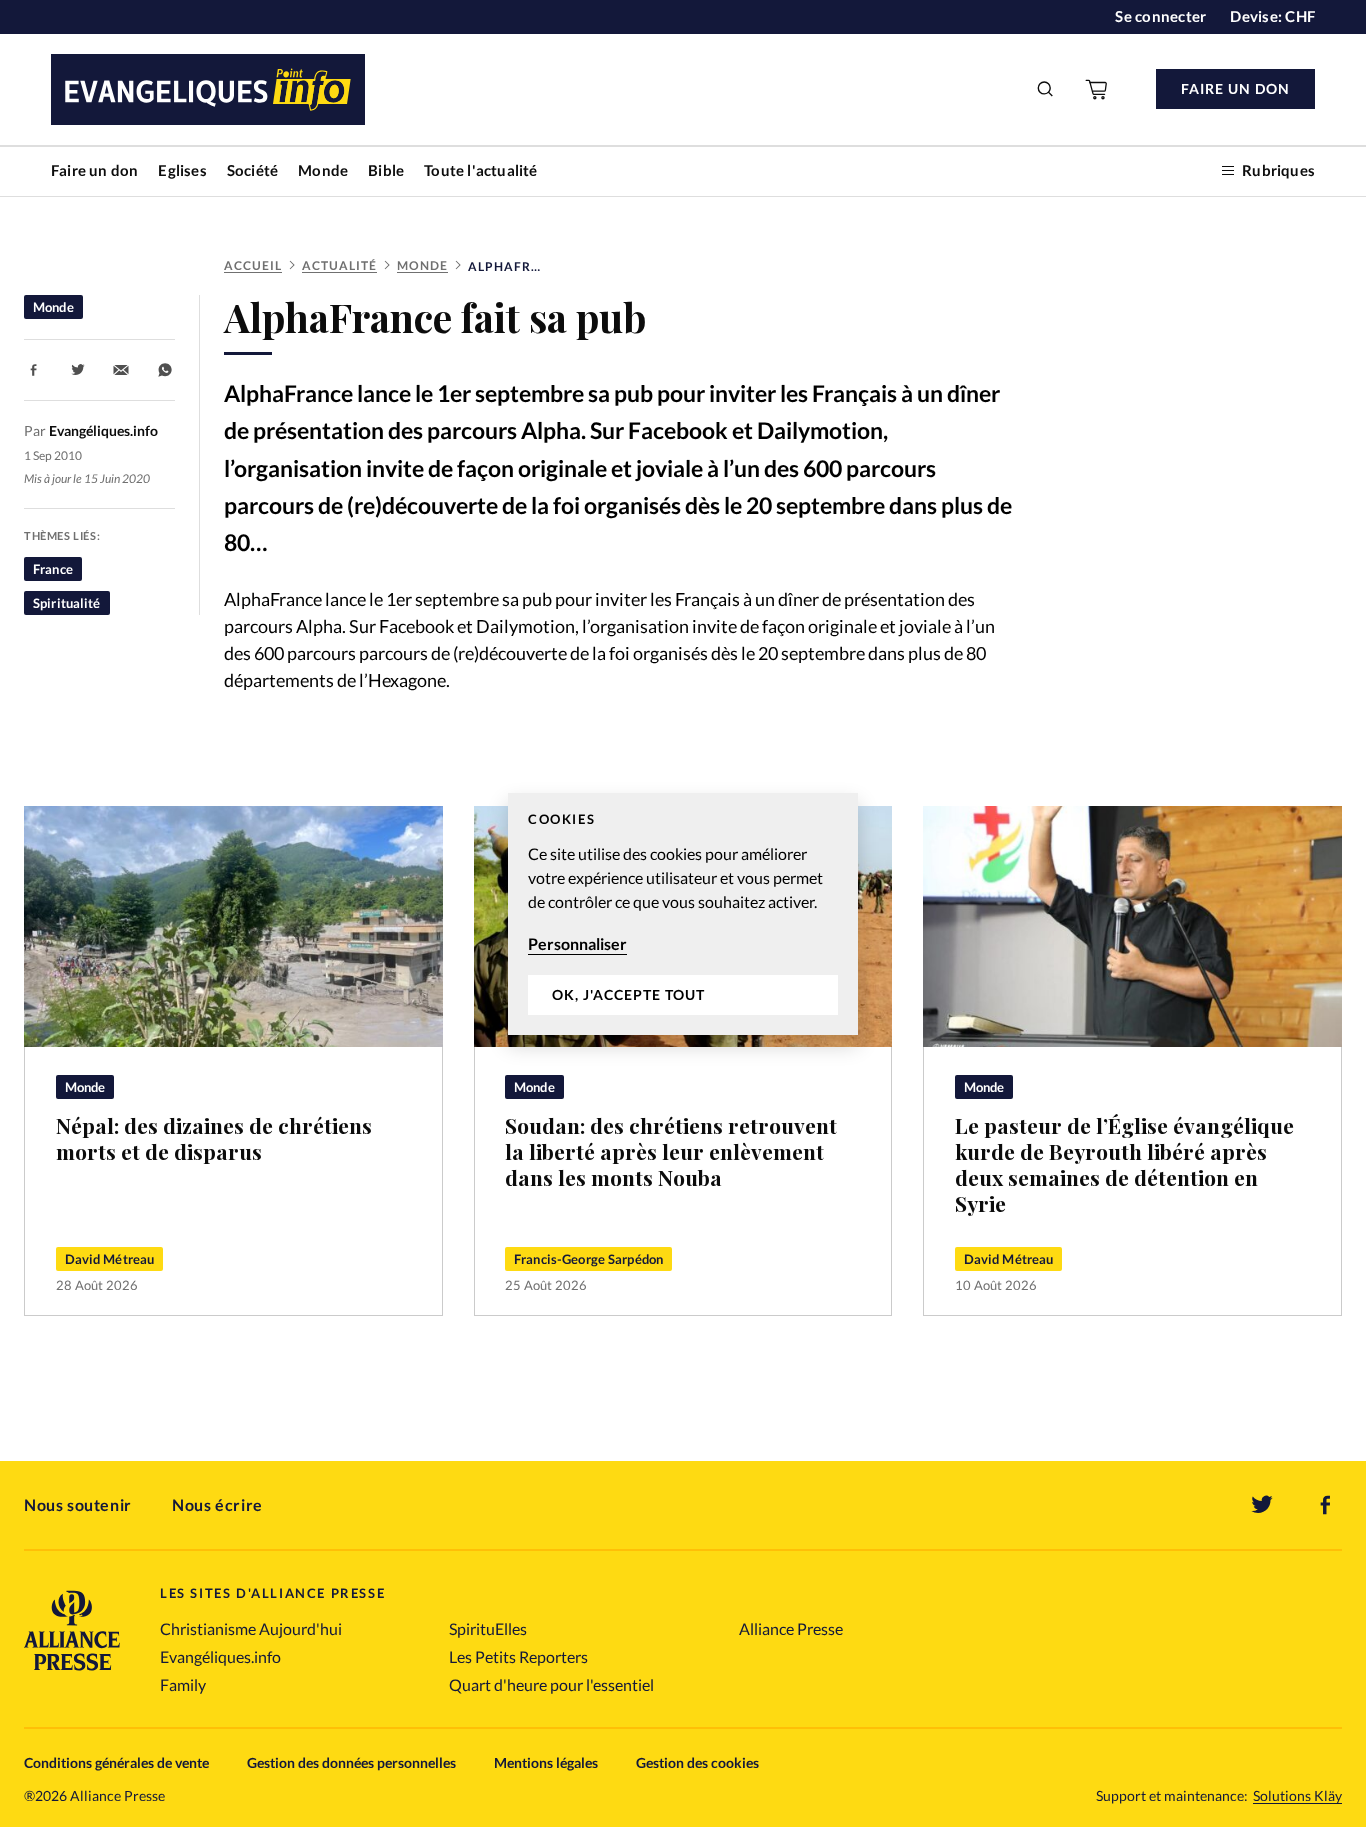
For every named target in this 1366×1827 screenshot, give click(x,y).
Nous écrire (217, 1504)
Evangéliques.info (220, 1656)
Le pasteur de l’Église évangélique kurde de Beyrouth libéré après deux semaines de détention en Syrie (1124, 1164)
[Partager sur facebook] (34, 370)
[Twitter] (1262, 1505)
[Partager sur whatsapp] (165, 370)
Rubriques (1278, 170)
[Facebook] (1326, 1505)
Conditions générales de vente (116, 1762)
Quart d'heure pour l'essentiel (551, 1684)
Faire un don (94, 170)
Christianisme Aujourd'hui (251, 1628)
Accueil (253, 265)
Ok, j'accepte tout (628, 994)
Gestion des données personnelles (351, 1762)
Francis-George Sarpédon (588, 1259)
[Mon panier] (1098, 89)
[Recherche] (1046, 89)
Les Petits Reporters (518, 1656)
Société (252, 170)
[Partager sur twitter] (78, 370)
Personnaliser (577, 943)
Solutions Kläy (1297, 1796)
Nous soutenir (78, 1504)
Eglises (182, 170)
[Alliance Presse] (72, 1672)
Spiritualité (67, 603)
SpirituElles (488, 1628)
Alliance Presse (791, 1628)
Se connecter (1160, 16)
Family (183, 1684)
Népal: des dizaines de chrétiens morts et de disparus (214, 1138)
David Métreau (110, 1259)
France (53, 569)
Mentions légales (546, 1762)
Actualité (339, 265)
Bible (386, 170)
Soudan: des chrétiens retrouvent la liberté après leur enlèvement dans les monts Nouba (671, 1151)
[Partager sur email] (121, 370)
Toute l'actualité (480, 170)
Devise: (1272, 16)
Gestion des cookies (697, 1762)
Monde (323, 170)
